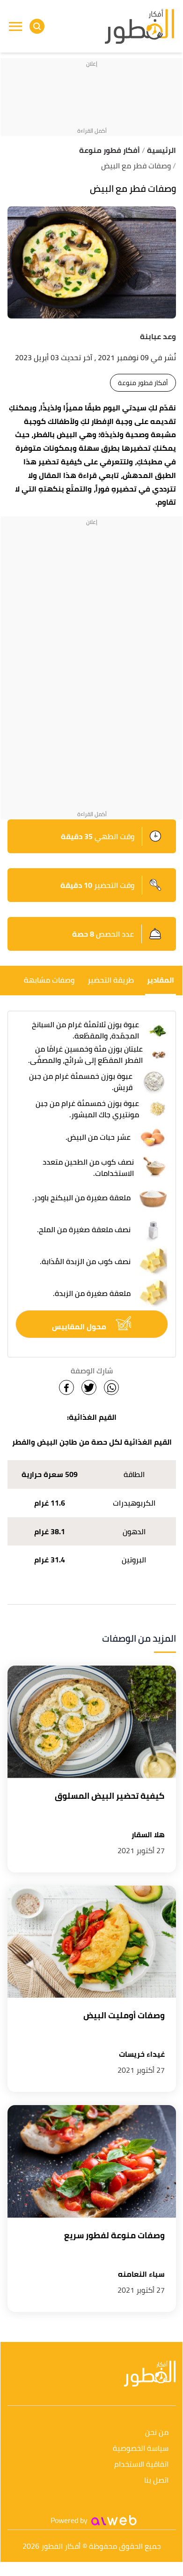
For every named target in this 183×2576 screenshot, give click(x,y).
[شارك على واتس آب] (111, 1387)
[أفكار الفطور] (139, 27)
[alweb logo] (114, 2520)
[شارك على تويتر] (89, 1387)
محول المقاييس (80, 1326)
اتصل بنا (156, 2481)
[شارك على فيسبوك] (66, 1387)
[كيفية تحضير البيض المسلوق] (92, 1722)
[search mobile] (37, 26)
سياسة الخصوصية (141, 2449)
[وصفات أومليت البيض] (92, 1942)
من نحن (157, 2433)
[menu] (15, 26)
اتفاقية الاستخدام (141, 2465)
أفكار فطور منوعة (143, 383)
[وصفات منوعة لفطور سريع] (92, 2161)
